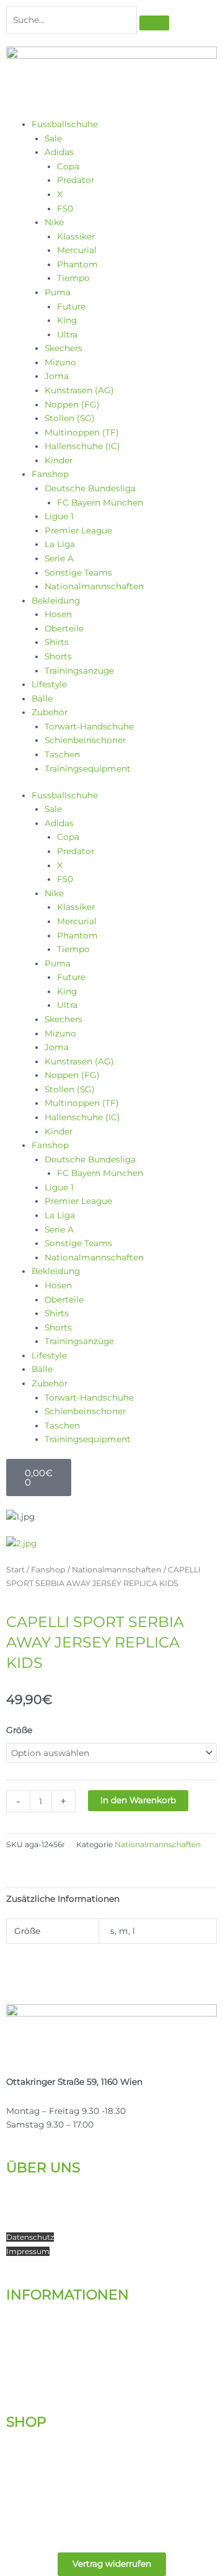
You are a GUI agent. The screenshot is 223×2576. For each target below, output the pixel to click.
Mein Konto (31, 2449)
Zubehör (50, 712)
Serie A (59, 558)
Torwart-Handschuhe (89, 726)
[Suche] (154, 23)
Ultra (67, 334)
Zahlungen (29, 2350)
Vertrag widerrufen (112, 2564)
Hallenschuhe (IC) (82, 446)
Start (15, 1570)
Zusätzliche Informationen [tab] (63, 1899)
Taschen (62, 754)
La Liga (60, 544)
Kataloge (25, 2322)
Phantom (77, 264)
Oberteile (64, 628)
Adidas (59, 152)
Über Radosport (40, 2195)
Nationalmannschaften (94, 586)
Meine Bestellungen (49, 2463)
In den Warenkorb (138, 1800)
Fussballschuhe (65, 124)
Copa (68, 166)
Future (71, 306)
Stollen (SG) (70, 418)
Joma (57, 376)
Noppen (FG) (72, 404)
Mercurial (77, 250)
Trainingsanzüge (79, 671)
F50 (65, 208)
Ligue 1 (59, 516)
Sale (53, 138)
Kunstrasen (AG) (79, 390)
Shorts (58, 656)
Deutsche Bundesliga (90, 488)
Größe (19, 1730)
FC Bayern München (100, 502)
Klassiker (76, 236)
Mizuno (60, 362)
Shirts (57, 642)
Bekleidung (56, 600)
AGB (15, 2378)
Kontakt (24, 2208)
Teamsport (29, 2222)
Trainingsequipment (88, 769)
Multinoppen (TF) (82, 432)
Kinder (59, 460)
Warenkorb (29, 2477)
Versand (23, 2336)
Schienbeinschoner (85, 740)
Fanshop (50, 474)
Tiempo (73, 278)
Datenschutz (30, 2237)
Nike (54, 222)
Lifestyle (49, 684)
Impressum (28, 2251)
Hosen (58, 614)
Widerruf (23, 2364)
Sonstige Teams (78, 573)
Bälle (42, 698)
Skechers (63, 348)
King (67, 320)
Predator (76, 180)
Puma (58, 292)
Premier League (78, 530)
